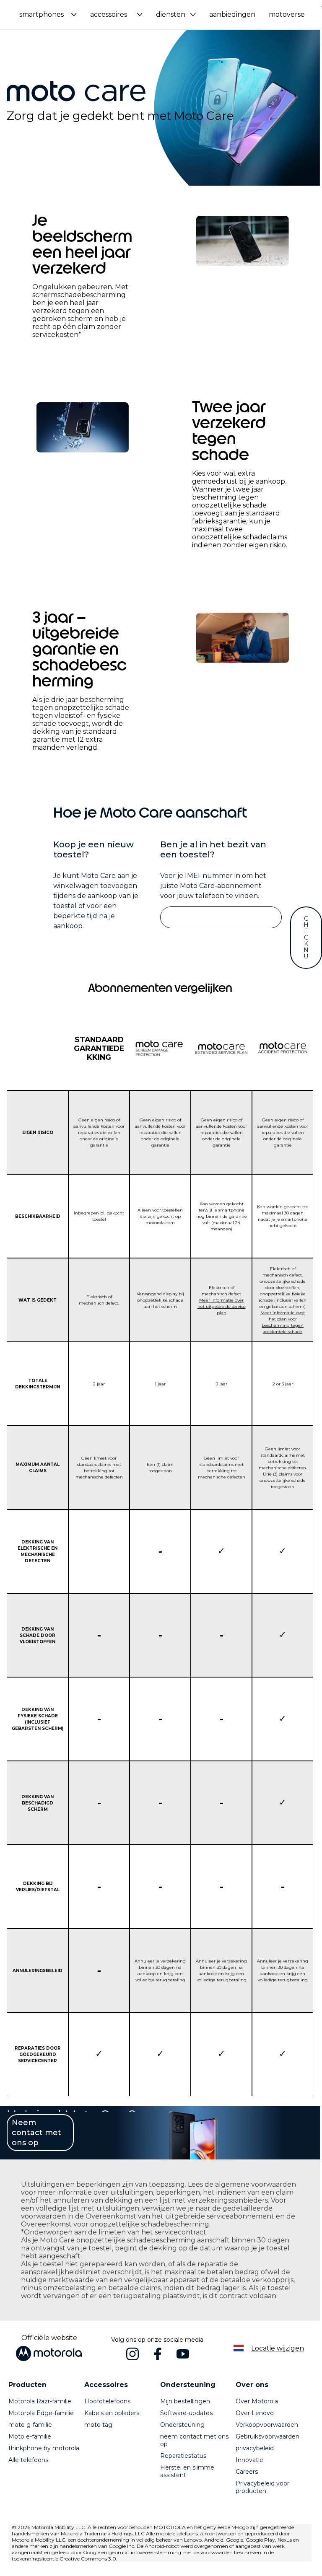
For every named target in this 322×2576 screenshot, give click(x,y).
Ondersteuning (182, 2425)
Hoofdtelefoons (107, 2401)
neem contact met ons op (194, 2440)
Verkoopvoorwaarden (267, 2425)
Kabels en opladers (112, 2413)
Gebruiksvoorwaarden (267, 2436)
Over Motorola (257, 2401)
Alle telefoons (28, 2460)
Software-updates (186, 2413)
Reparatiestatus (183, 2456)
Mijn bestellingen (185, 2401)
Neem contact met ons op (36, 2133)
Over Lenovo (255, 2413)
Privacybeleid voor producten (262, 2487)
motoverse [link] (287, 14)
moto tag (98, 2425)
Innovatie (249, 2460)
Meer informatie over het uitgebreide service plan (222, 1306)
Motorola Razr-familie (40, 2401)
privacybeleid (255, 2448)
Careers (247, 2472)
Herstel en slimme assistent (187, 2471)
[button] (48, 14)
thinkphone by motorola (44, 2448)
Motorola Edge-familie (41, 2413)
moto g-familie (30, 2425)
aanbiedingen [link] (232, 14)
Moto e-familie (30, 2436)
